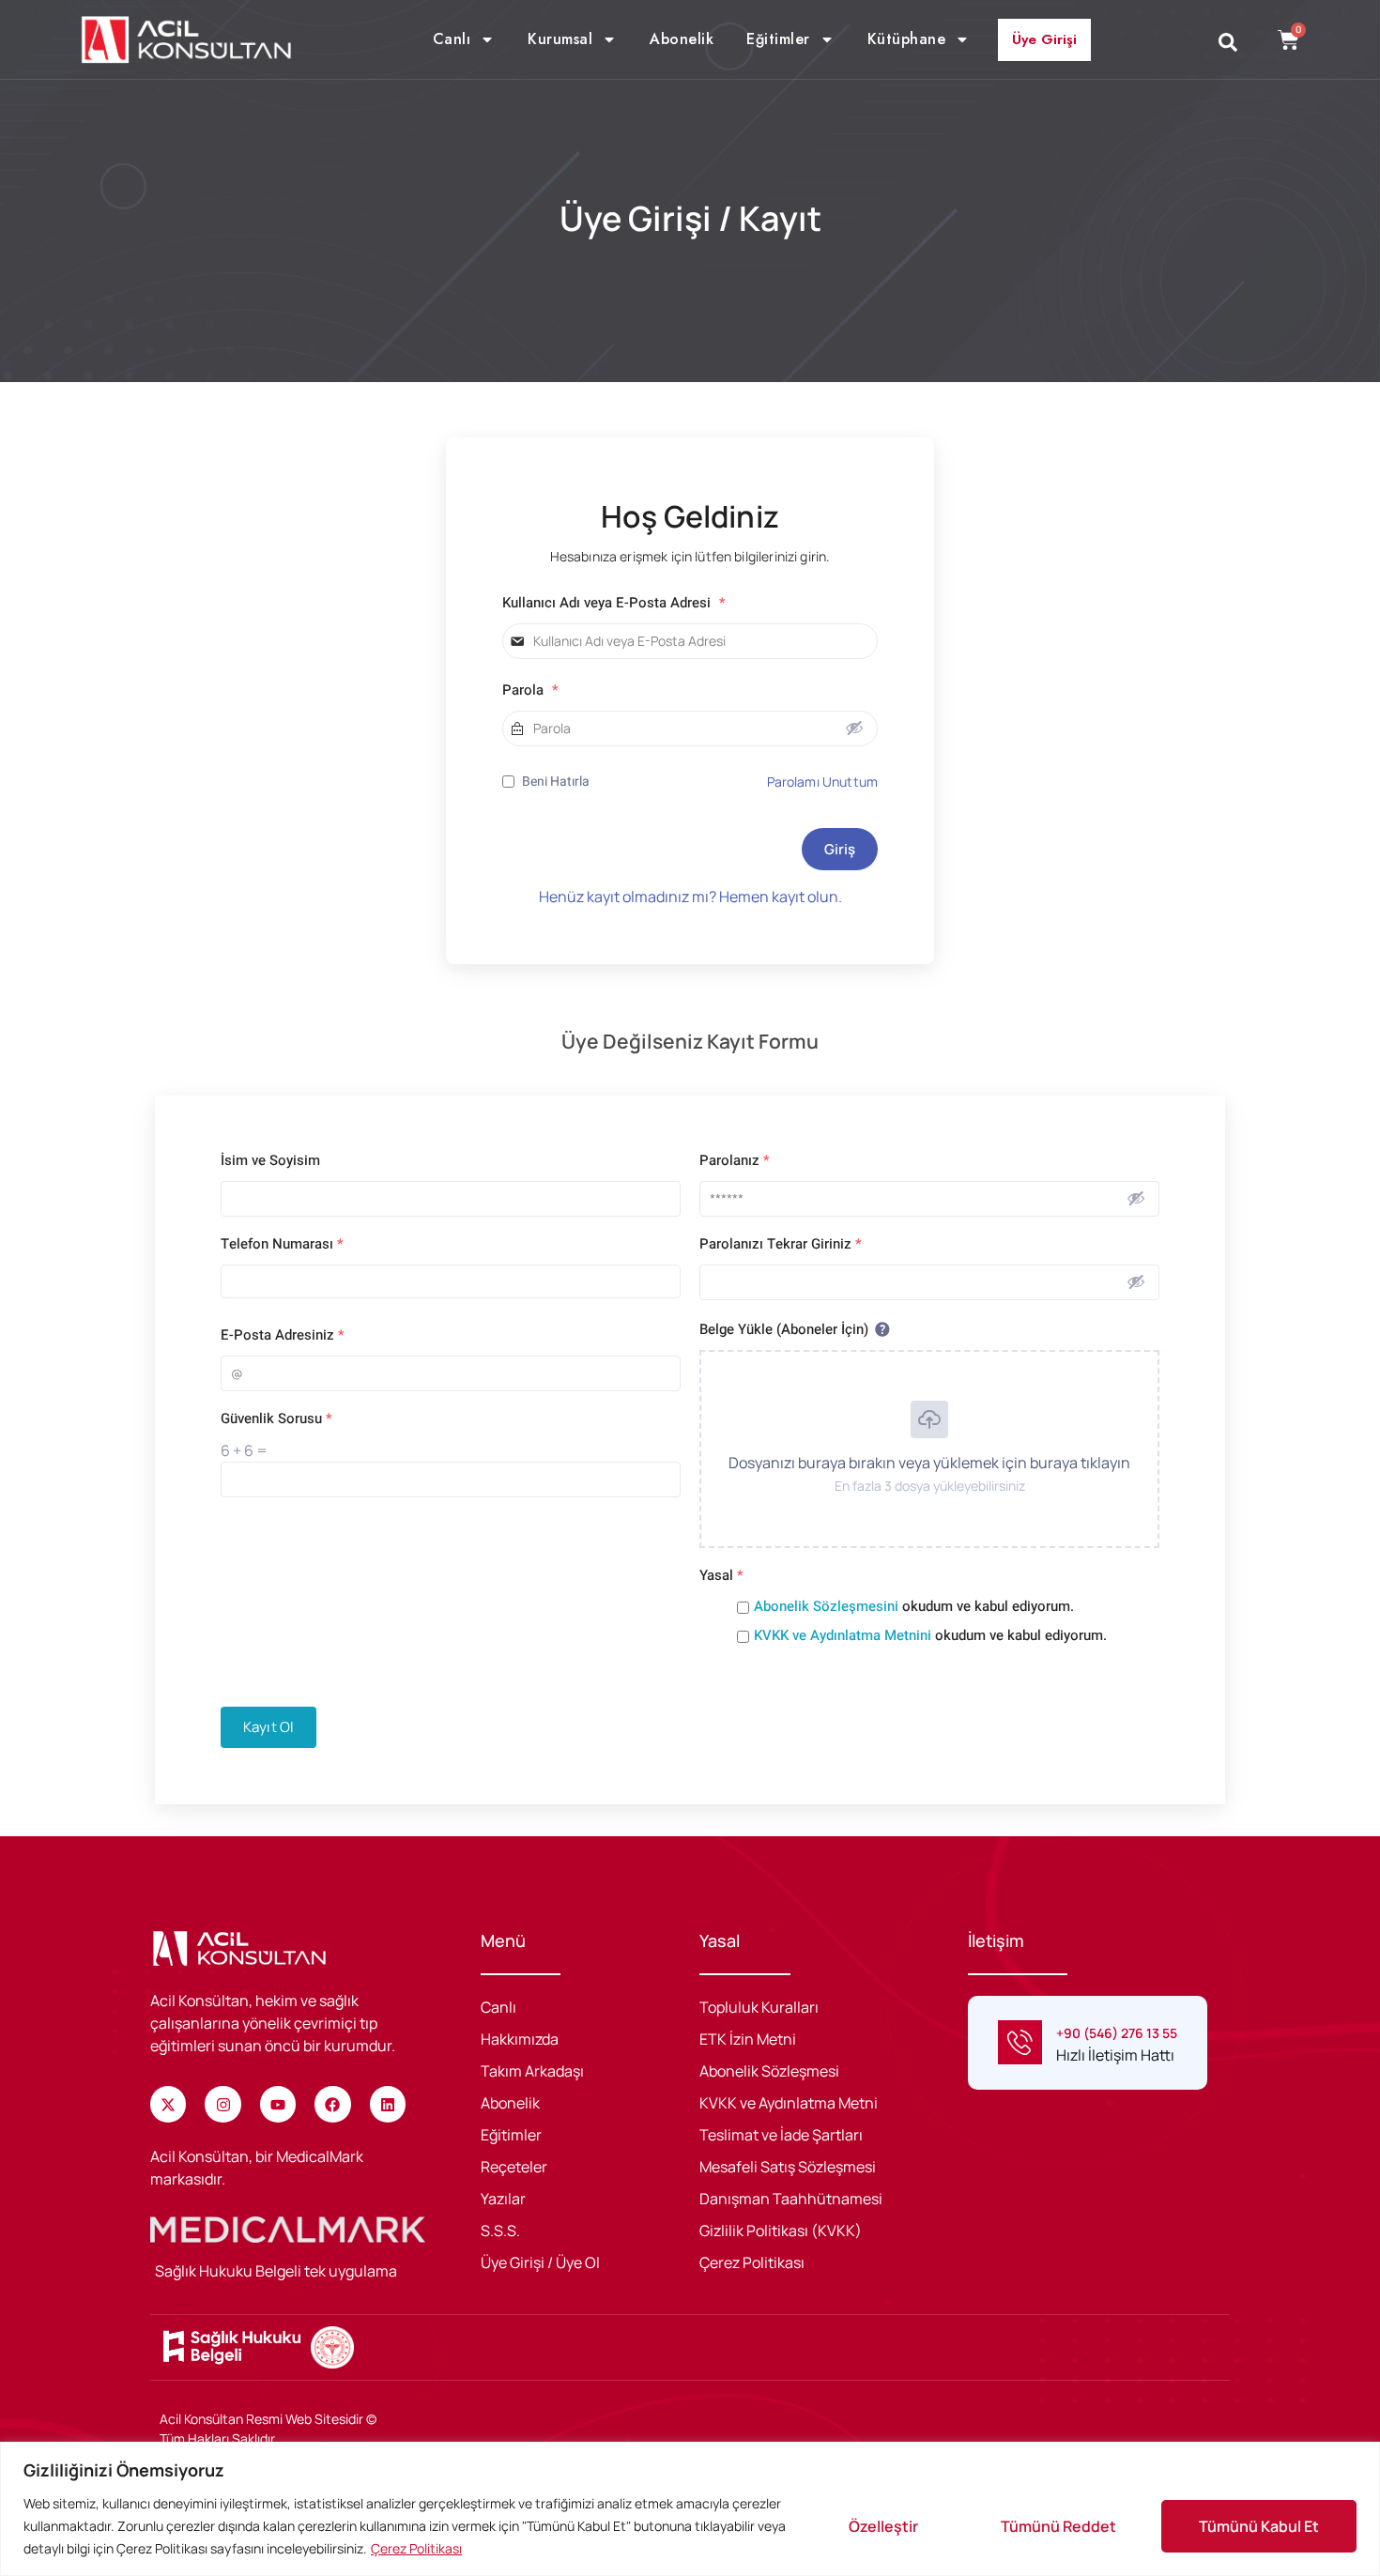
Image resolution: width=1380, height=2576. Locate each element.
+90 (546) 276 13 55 (1117, 2033)
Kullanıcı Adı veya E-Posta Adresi (614, 603)
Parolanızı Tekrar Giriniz (781, 1244)
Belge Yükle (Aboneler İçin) (786, 1329)
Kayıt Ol (268, 1727)
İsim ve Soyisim (270, 1161)
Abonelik (682, 39)
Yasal (721, 1576)
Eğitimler (778, 39)
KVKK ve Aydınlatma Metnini (844, 1635)
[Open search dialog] (1228, 43)
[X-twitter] (168, 2104)
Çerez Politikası (416, 2548)
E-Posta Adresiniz (283, 1335)
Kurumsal (560, 39)
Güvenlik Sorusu (276, 1419)
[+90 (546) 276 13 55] (1020, 2042)
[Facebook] (332, 2104)
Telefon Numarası (282, 1244)
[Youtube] (278, 2104)
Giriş (840, 849)
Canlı (452, 39)
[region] (690, 2509)
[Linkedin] (388, 2104)
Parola (530, 690)
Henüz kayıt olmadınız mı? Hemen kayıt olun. (690, 897)
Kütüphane (907, 39)
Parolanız (735, 1161)
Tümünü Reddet (1058, 2526)
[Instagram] (222, 2104)
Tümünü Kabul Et (1259, 2526)
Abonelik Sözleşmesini (828, 1606)
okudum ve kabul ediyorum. (914, 1606)
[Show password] (854, 728)
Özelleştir (883, 2526)
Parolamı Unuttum (822, 782)
